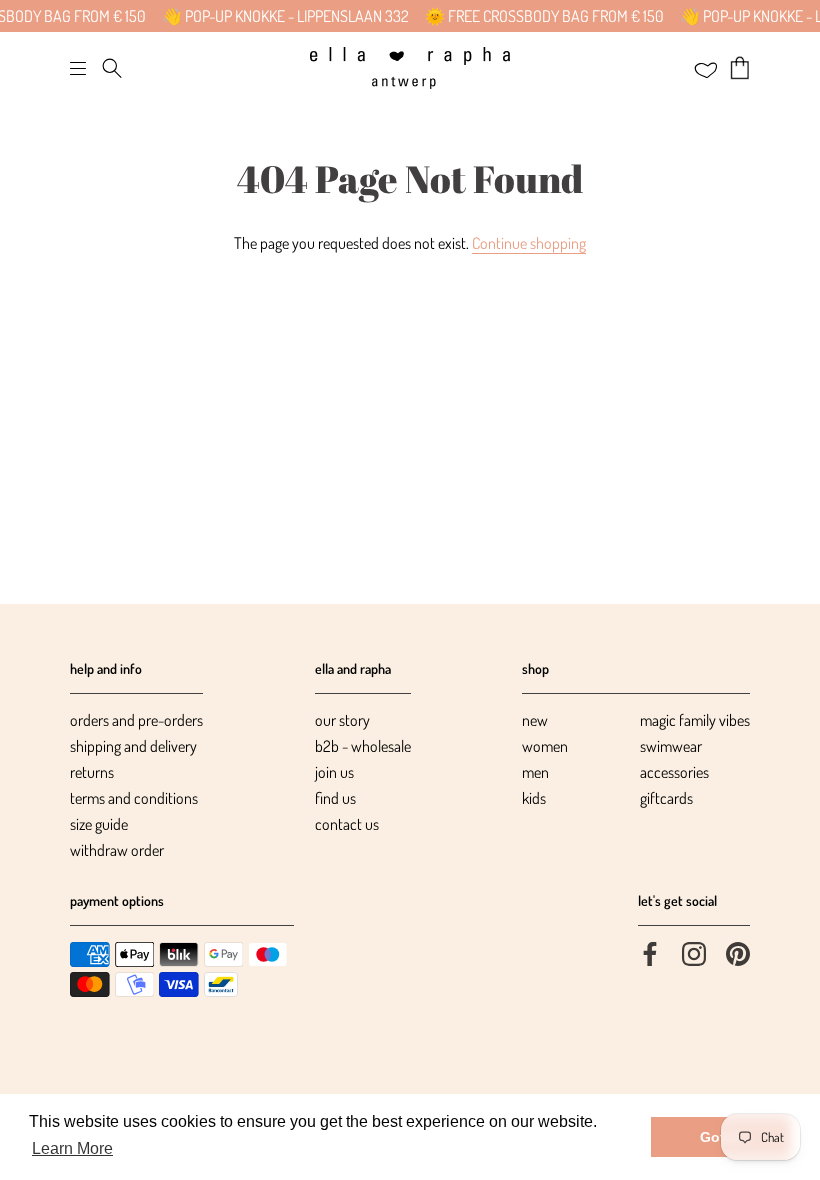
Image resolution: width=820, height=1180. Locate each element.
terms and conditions (134, 798)
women (545, 746)
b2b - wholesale (363, 746)
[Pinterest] (738, 952)
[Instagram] (694, 952)
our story (342, 720)
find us (335, 798)
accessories (674, 772)
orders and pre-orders (136, 720)
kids (534, 798)
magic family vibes (695, 720)
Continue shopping (529, 243)
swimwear (671, 746)
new (535, 720)
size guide (99, 824)
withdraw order (117, 850)
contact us (347, 824)
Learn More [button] (72, 1148)
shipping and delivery (133, 746)
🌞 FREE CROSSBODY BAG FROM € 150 (184, 16)
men (535, 772)
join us (334, 772)
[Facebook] (650, 952)
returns (92, 772)
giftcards (666, 798)
